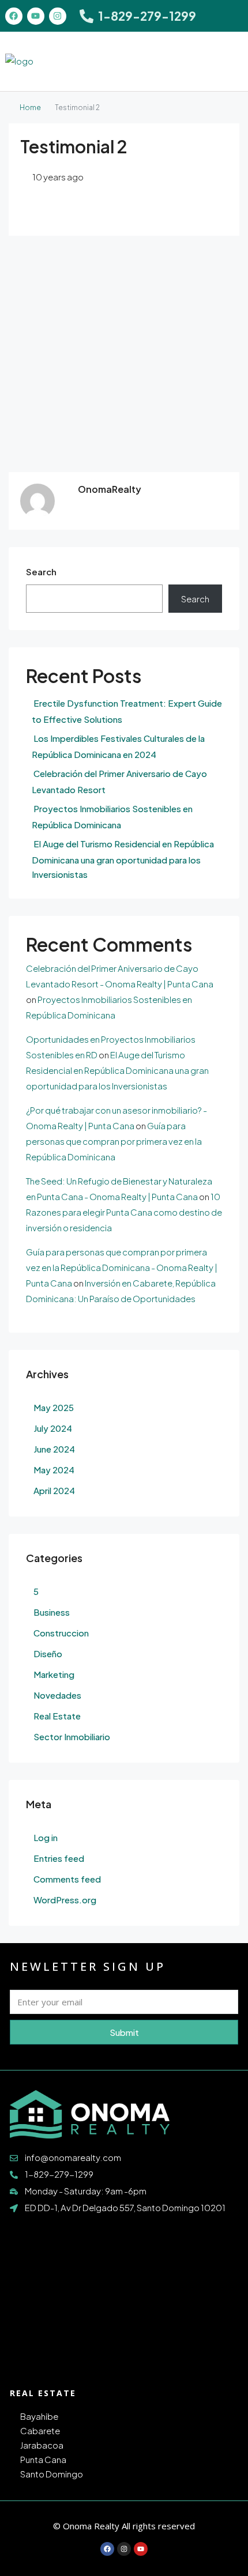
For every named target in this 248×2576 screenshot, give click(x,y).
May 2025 (54, 1407)
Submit (124, 2032)
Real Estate (57, 1716)
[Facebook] (14, 16)
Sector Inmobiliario (72, 1736)
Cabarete (40, 2430)
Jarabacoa (42, 2445)
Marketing (54, 1674)
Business (52, 1612)
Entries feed (59, 1858)
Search (41, 572)
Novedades (57, 1695)
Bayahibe (39, 2416)
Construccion (61, 1633)
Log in (46, 1837)
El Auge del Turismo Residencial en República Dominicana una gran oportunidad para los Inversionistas (123, 859)
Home (30, 108)
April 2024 (54, 1490)
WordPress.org (65, 1900)
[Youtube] (36, 16)
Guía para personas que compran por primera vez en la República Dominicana (114, 1141)
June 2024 (54, 1449)
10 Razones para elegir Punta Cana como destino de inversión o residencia (124, 1212)
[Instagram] (58, 16)
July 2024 (53, 1428)
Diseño (48, 1653)
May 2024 (54, 1470)
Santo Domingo (52, 2474)
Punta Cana (43, 2459)
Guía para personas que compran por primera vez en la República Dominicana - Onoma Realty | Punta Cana (122, 1267)
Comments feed (67, 1879)
